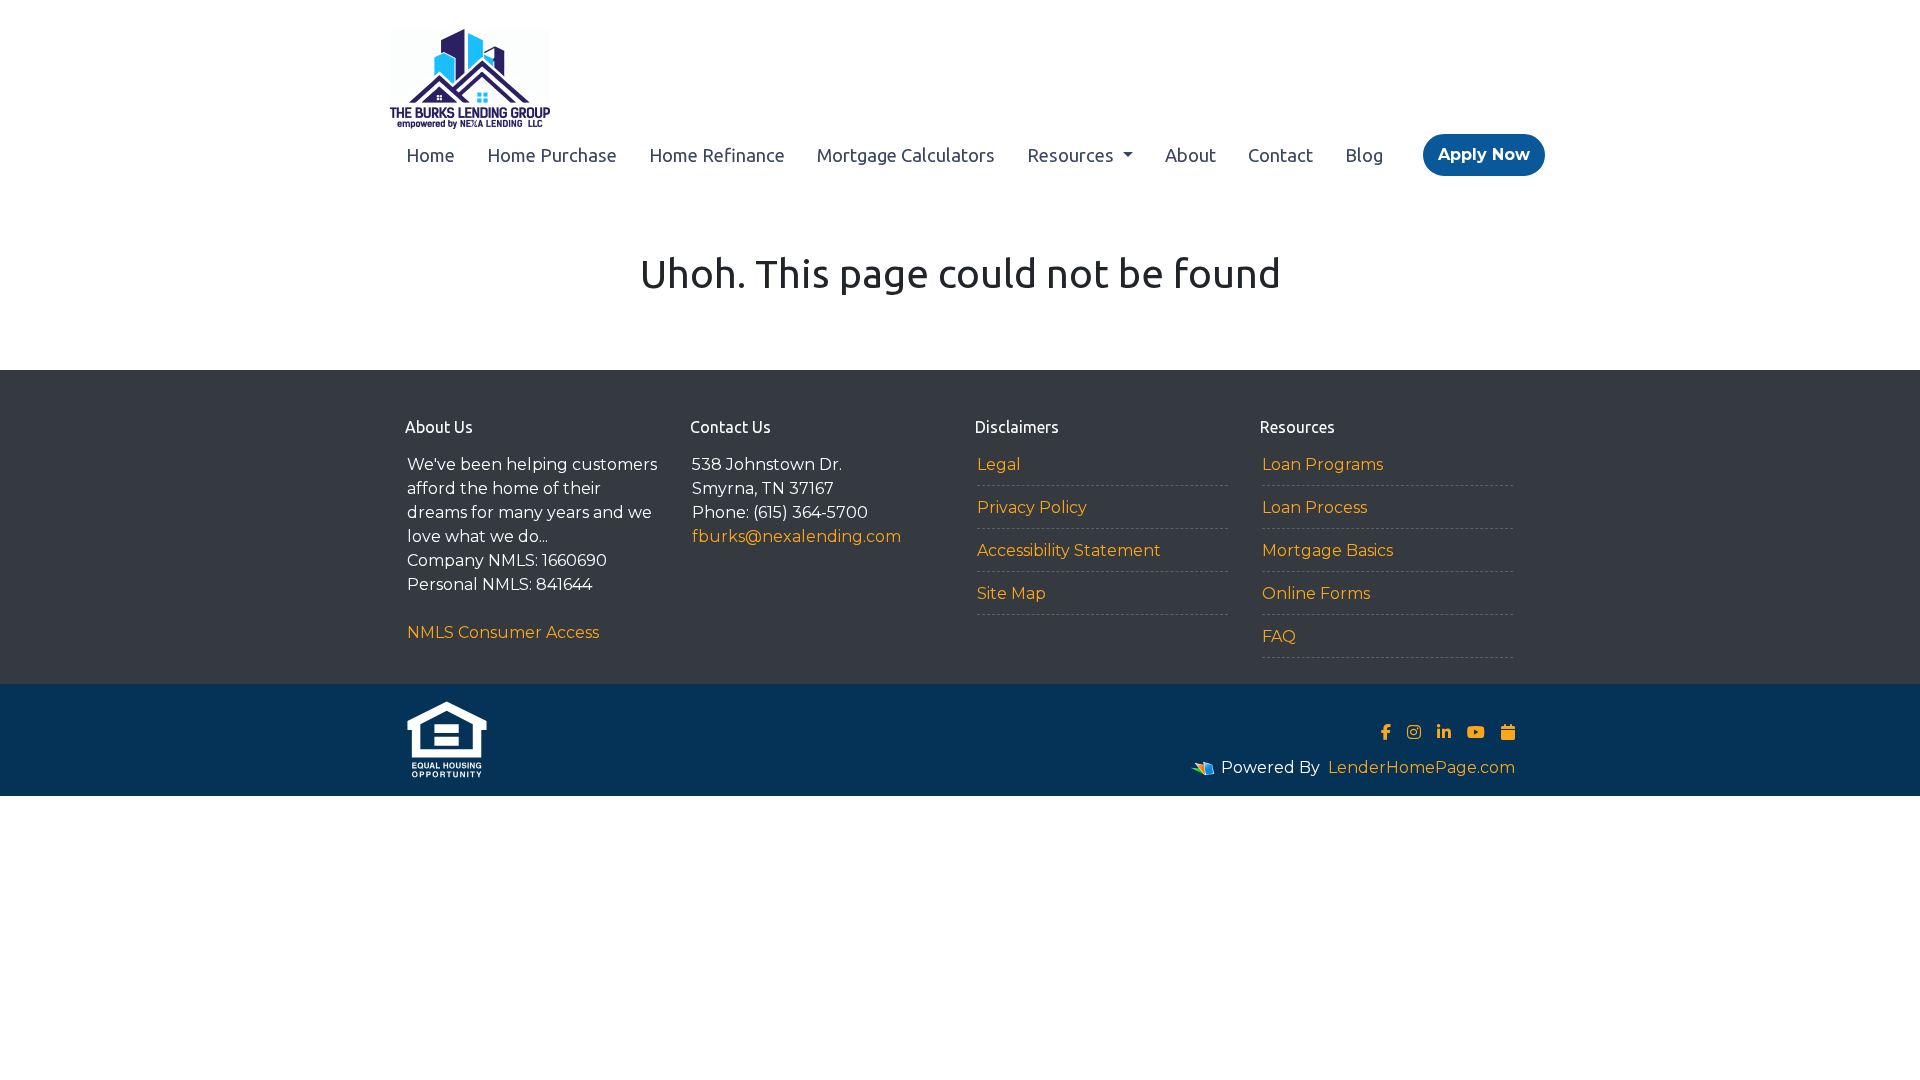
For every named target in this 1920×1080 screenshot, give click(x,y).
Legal (999, 464)
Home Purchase (552, 155)
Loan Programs (1322, 464)
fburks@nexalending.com (796, 536)
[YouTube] (1476, 732)
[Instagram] (1414, 732)
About (1190, 155)
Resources (1072, 155)
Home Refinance (717, 155)
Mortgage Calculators (906, 155)
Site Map (1011, 593)
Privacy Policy (1032, 507)
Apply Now (1484, 154)
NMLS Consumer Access (503, 632)
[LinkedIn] (1444, 732)
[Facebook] (1386, 732)
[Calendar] (1508, 732)
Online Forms (1316, 593)
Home (430, 155)
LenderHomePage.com (1421, 767)
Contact (1280, 155)
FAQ (1279, 636)
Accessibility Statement (1069, 550)
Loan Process (1314, 507)
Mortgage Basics (1327, 550)
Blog (1364, 155)
